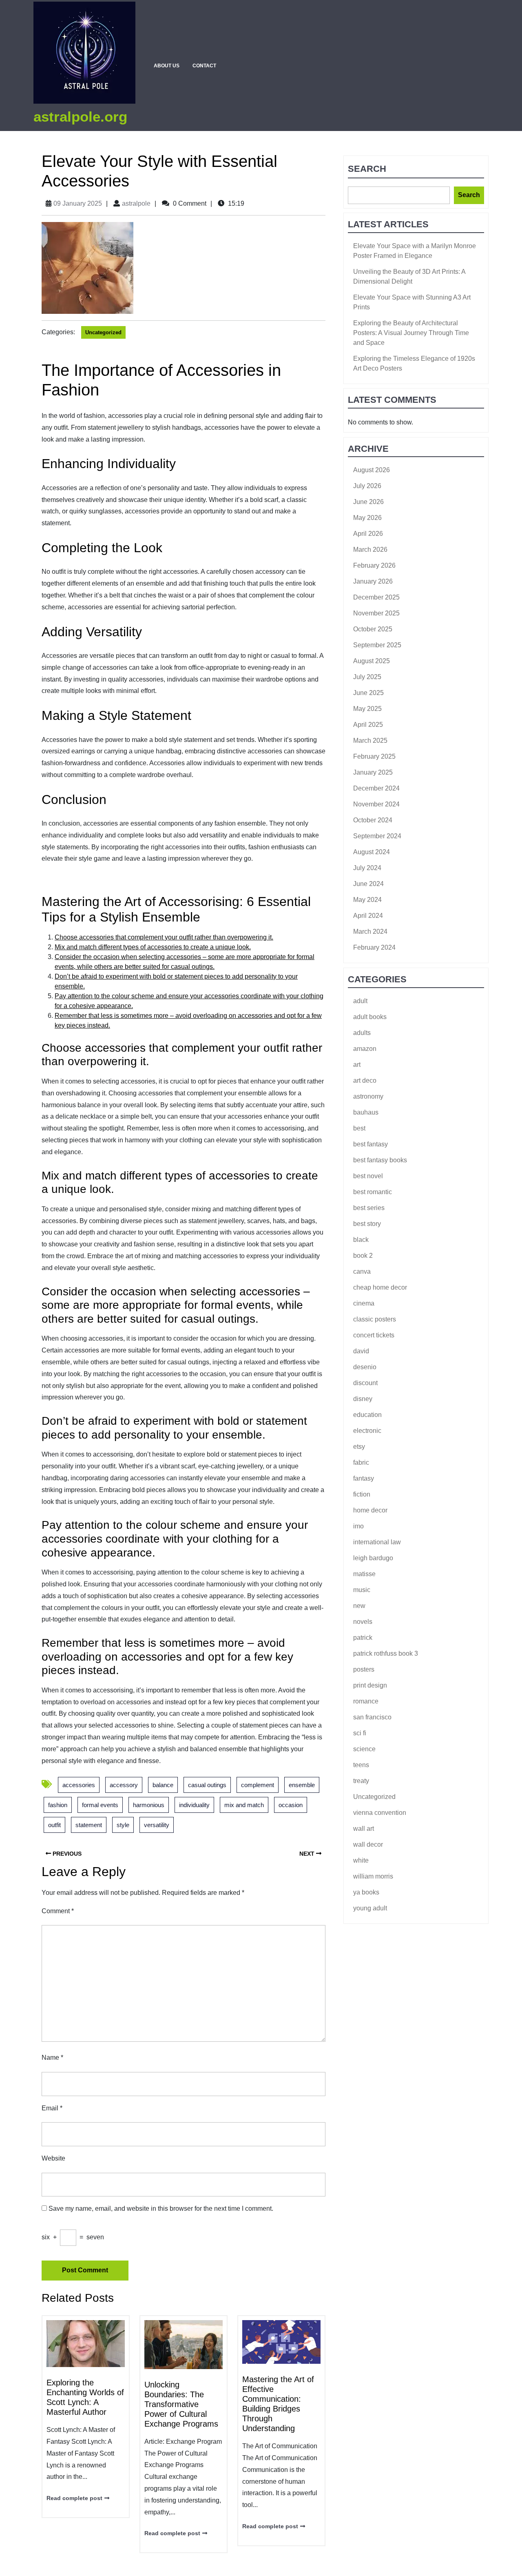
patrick (363, 1638)
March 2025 (370, 741)
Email (52, 2108)
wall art (364, 1829)
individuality (194, 1805)
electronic (367, 1431)
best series (369, 1208)
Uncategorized (103, 332)
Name (52, 2057)
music (362, 1590)
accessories (79, 1785)
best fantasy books (380, 1160)
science (364, 1749)
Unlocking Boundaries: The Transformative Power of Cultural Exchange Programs (181, 2404)
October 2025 (373, 629)
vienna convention (380, 1813)
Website (53, 2158)
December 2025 (376, 597)
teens (361, 1765)
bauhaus (366, 1112)
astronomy (368, 1096)
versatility (157, 1825)
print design (370, 1685)
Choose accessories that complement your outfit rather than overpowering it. (164, 937)
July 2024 (367, 868)
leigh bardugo (373, 1558)
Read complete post (74, 2498)
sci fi (360, 1733)
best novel (368, 1176)
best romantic (373, 1192)
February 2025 (374, 756)
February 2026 (374, 565)
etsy (359, 1447)
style (123, 1825)
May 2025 (367, 709)
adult (360, 1001)
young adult (370, 1908)
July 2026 (367, 486)
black (361, 1240)
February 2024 (374, 947)
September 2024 (377, 836)
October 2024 (373, 820)
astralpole (136, 203)
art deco (365, 1080)
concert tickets (374, 1335)
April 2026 (368, 534)
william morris (373, 1876)
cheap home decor (380, 1287)
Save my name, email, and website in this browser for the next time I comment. (161, 2208)
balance (163, 1785)
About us (167, 66)
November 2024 (376, 804)
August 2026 (372, 470)
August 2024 (372, 852)
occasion (291, 1805)
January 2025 (373, 772)
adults (362, 1033)
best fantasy (370, 1144)
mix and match (244, 1805)
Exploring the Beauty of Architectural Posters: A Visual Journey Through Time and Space (411, 333)
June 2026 (368, 502)
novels (363, 1622)
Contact (204, 66)
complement (258, 1785)
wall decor (368, 1844)
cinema (364, 1303)
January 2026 (373, 581)
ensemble (302, 1785)
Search (367, 169)
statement (89, 1825)
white (361, 1860)
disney (363, 1399)
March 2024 (370, 932)
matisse (364, 1574)
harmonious (149, 1805)
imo (358, 1526)
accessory (124, 1785)
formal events (100, 1805)
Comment (58, 1911)
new (359, 1606)
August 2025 (372, 661)
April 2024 (368, 916)
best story (367, 1224)
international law (377, 1542)
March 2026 (370, 550)
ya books (366, 1892)
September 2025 (377, 645)
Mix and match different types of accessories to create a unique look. (153, 947)
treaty (361, 1781)
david (361, 1351)
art (357, 1065)
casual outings (207, 1785)
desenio (365, 1367)
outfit (54, 1825)
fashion (58, 1805)
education (367, 1415)
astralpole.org (80, 117)
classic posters (375, 1319)
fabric (361, 1462)
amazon (365, 1049)
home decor (370, 1510)
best (359, 1128)
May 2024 (367, 900)
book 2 (363, 1256)
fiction (362, 1494)
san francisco (372, 1717)
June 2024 (368, 884)
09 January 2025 (78, 203)
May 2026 (367, 518)
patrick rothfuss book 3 (386, 1653)
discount (365, 1383)
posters (364, 1669)
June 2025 (368, 693)
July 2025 (367, 677)
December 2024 (376, 788)
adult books (370, 1017)
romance (366, 1701)
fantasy (364, 1478)
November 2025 (376, 613)
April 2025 (368, 725)
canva (362, 1271)
